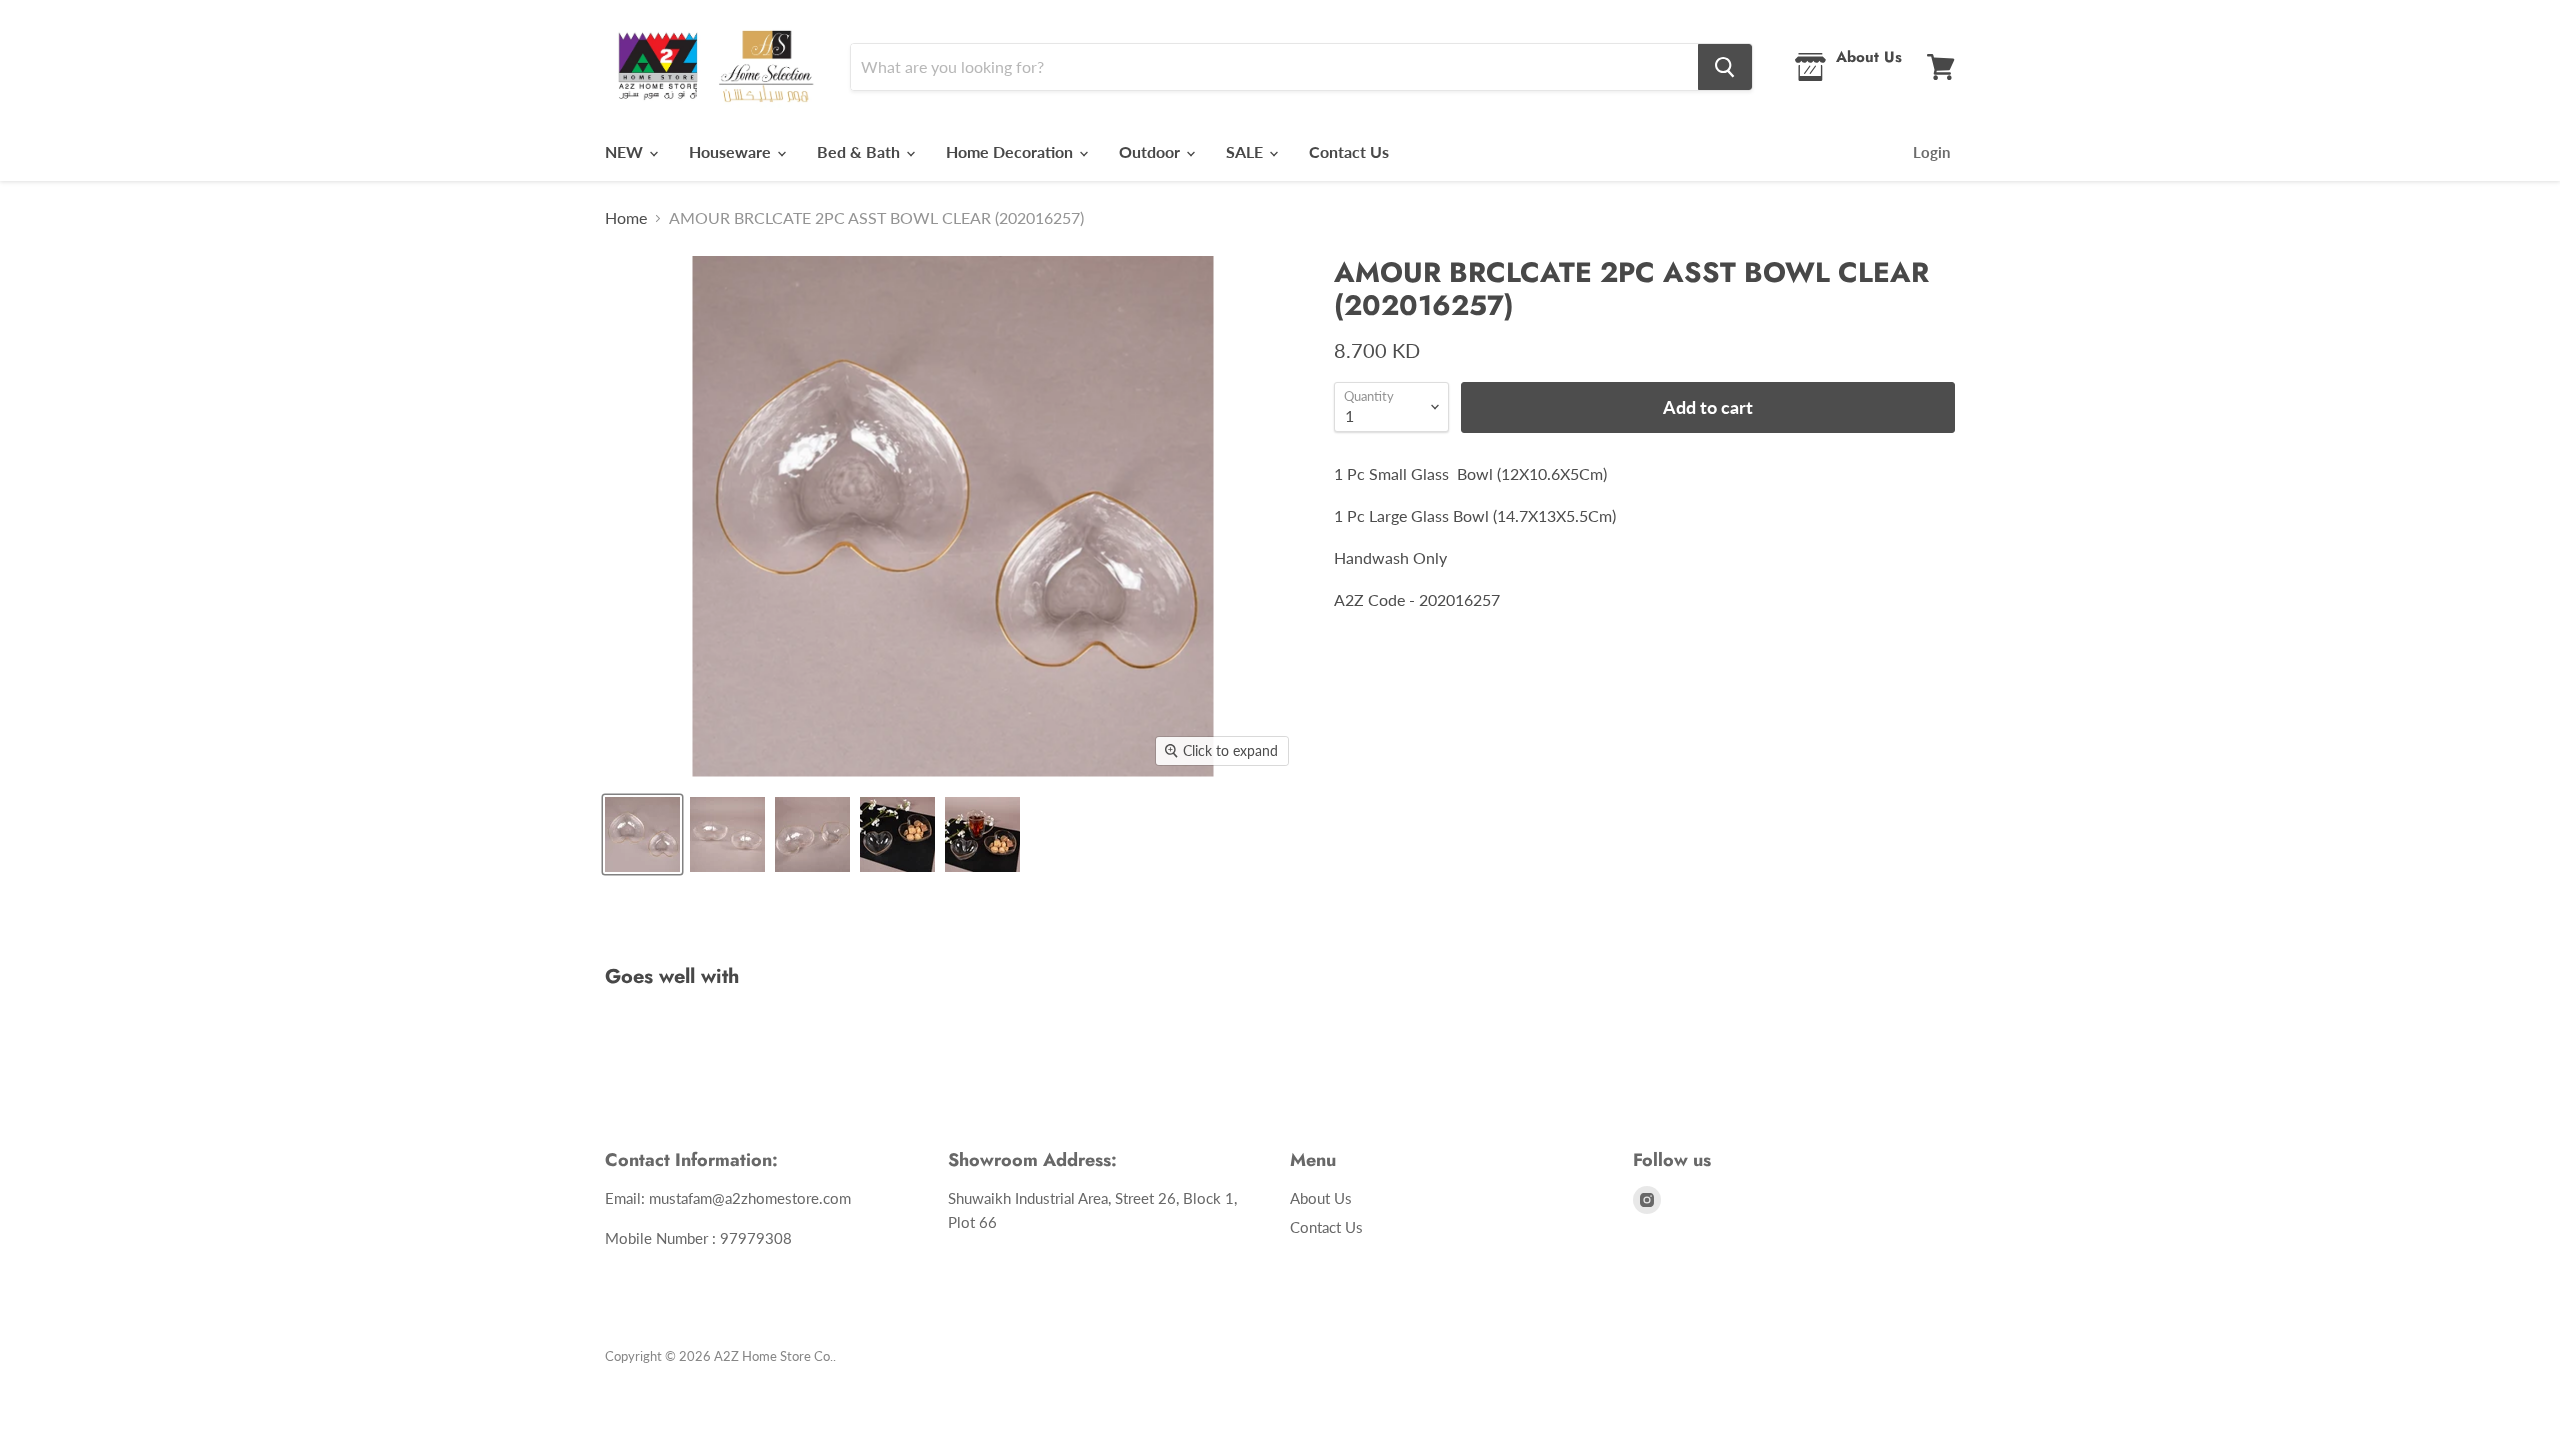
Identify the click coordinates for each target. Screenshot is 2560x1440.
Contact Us (1349, 151)
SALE (1246, 151)
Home (626, 218)
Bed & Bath (860, 151)
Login (1931, 152)
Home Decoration (1011, 151)
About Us (1321, 1198)
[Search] (1725, 67)
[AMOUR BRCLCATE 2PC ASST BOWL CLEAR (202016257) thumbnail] (642, 834)
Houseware (732, 151)
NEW (626, 151)
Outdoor (1151, 151)
